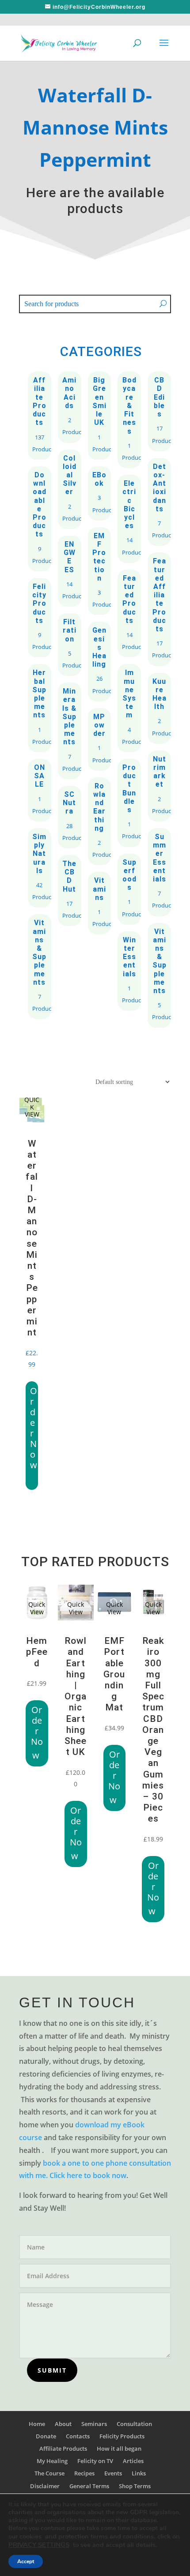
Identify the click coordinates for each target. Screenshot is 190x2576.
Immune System (129, 708)
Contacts (78, 2436)
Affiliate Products (40, 416)
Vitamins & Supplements (40, 967)
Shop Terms (135, 2486)
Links (139, 2473)
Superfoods (129, 889)
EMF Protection (100, 571)
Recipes (84, 2473)
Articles (133, 2461)
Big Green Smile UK (100, 416)
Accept (26, 2561)
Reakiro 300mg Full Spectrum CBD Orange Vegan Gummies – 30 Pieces (153, 1730)
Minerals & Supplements (70, 731)
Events (113, 2473)
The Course (49, 2473)
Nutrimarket (159, 786)
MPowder (100, 739)
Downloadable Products (40, 519)
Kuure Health (159, 708)
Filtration (70, 645)
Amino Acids (70, 407)
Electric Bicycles (129, 519)
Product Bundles (129, 803)
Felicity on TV (95, 2461)
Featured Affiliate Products (159, 609)
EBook (100, 493)
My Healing (52, 2461)
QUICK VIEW (32, 1107)
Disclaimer (45, 2486)
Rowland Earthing (100, 821)
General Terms (89, 2486)
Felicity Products (40, 618)
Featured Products (129, 614)
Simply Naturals (40, 868)
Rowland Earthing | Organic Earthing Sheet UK (76, 1696)
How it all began (119, 2449)
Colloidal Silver (70, 489)
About (63, 2424)
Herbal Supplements (40, 708)
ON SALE (40, 790)
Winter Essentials (129, 971)
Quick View (37, 1608)
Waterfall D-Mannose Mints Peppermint (32, 1238)
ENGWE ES (70, 571)
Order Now (34, 1428)
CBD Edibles (159, 411)
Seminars (94, 2424)
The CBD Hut (70, 891)
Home (37, 2424)
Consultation (134, 2424)
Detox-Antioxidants (159, 502)
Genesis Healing (100, 661)
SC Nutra (70, 817)
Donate (46, 2436)
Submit (52, 2370)
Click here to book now (88, 2175)
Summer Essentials (159, 872)
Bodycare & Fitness (129, 420)
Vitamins (100, 903)
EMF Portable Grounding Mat (114, 1674)
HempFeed (37, 1652)
